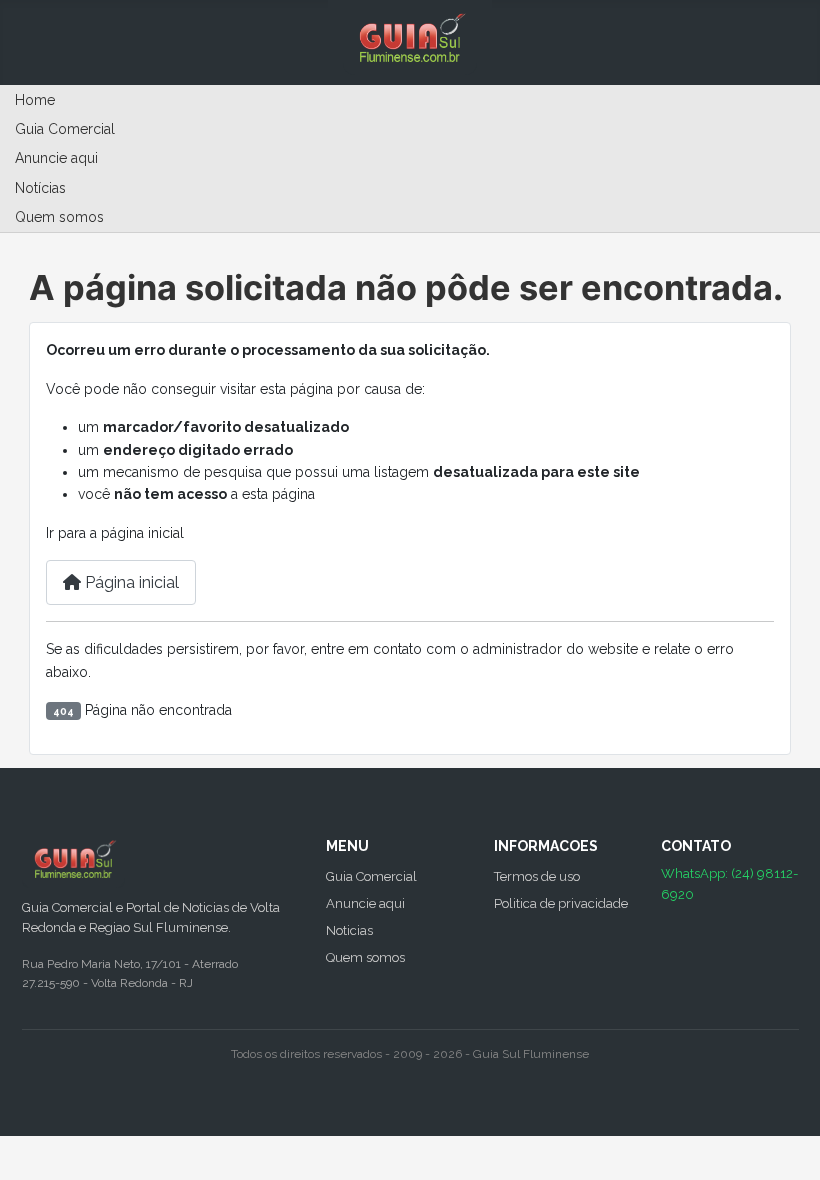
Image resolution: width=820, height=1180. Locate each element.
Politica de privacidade (561, 903)
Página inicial (130, 582)
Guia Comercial (65, 129)
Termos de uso (537, 876)
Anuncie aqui (56, 158)
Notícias (40, 188)
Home (35, 100)
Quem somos (59, 217)
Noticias (349, 930)
